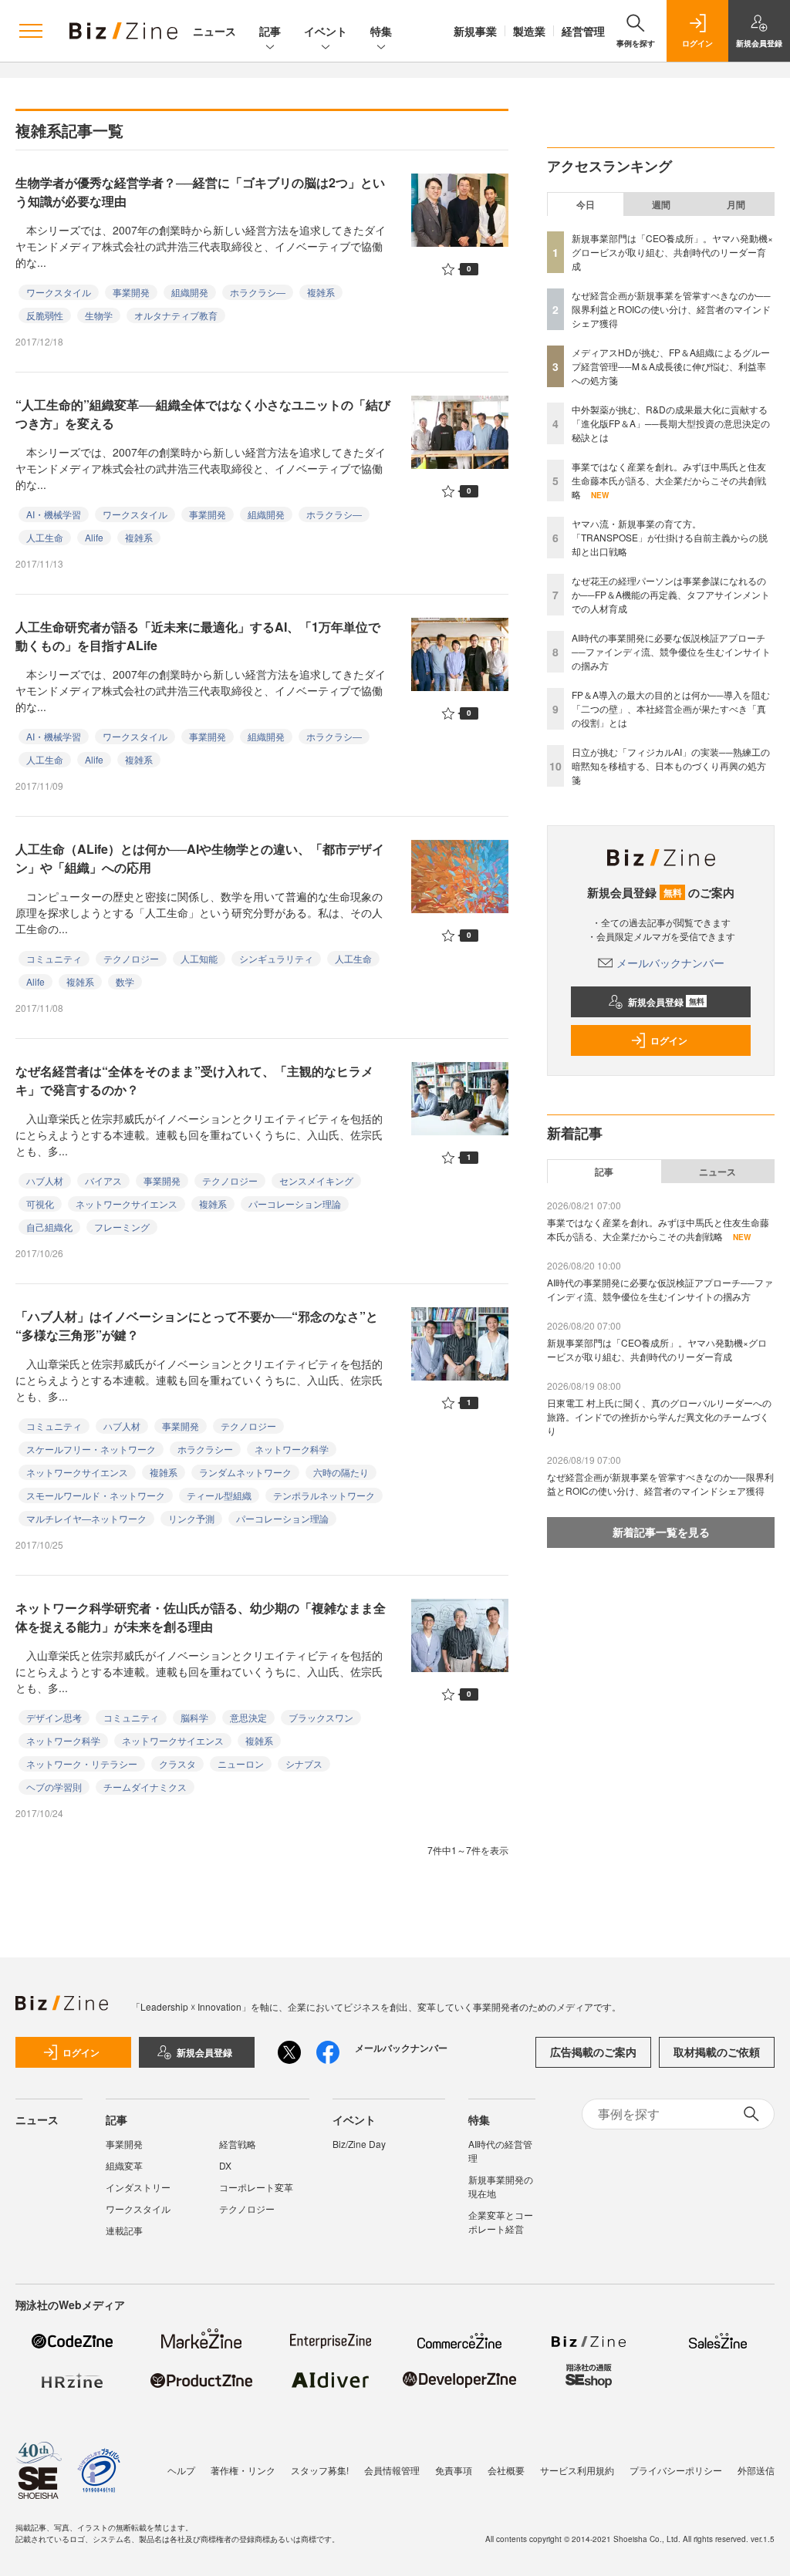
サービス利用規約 (577, 2470)
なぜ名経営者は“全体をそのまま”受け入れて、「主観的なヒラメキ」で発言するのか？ (194, 1080)
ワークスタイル (59, 292)
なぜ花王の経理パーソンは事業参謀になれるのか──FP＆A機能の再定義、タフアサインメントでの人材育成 (671, 594)
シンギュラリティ (276, 958)
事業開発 (131, 292)
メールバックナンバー (670, 963)
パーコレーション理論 (295, 1204)
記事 (270, 31)
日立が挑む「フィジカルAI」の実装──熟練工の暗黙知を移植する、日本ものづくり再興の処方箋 (671, 765)
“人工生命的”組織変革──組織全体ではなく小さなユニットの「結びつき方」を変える (203, 414)
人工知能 (199, 958)
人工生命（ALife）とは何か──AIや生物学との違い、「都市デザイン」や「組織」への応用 (200, 858)
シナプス (304, 1763)
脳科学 (194, 1717)
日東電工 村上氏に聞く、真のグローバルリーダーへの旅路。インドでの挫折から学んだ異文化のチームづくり (659, 1416)
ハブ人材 (45, 1180)
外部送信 (756, 2470)
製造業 (529, 31)
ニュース (214, 31)
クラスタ (177, 1763)
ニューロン (241, 1763)
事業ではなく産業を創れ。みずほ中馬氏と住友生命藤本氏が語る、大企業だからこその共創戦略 (669, 480)
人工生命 (45, 537)
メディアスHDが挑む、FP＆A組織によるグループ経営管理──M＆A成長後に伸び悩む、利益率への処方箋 (671, 366)
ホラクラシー (205, 1449)
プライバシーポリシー (676, 2470)
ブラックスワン (321, 1717)
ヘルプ (181, 2470)
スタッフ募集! (320, 2470)
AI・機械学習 (54, 514)
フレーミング (122, 1227)
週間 (661, 204)
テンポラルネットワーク (324, 1495)
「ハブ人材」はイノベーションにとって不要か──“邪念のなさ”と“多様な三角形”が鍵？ (197, 1325)
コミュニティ (54, 958)
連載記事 (124, 2230)
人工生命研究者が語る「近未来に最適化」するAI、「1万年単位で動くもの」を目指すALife (198, 636)
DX (225, 2165)
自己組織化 (49, 1227)
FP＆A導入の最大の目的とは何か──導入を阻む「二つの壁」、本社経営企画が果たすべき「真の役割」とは (671, 708)
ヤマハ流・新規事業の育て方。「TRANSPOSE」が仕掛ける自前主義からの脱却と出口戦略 (670, 537)
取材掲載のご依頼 (717, 2052)
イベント (326, 31)
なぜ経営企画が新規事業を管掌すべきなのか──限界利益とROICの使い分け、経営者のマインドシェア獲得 (671, 309)
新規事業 (475, 31)
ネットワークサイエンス (127, 1204)
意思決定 (248, 1717)
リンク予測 (191, 1518)
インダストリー (138, 2187)
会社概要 (506, 2470)
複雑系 (321, 292)
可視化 (40, 1204)
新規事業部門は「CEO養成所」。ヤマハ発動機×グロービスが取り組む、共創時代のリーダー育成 (672, 252)
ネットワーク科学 (292, 1449)
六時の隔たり (341, 1472)
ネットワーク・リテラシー (82, 1763)
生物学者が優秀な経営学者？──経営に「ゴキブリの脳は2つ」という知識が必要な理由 (200, 192)
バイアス (103, 1180)
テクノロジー (131, 958)
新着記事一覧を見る (661, 1532)
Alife (94, 537)
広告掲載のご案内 (593, 2052)
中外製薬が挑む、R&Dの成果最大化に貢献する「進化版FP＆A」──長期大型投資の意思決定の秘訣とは (671, 423)
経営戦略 (238, 2144)
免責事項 (454, 2470)
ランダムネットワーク (245, 1472)
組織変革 (124, 2165)
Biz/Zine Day (359, 2144)
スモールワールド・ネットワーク (96, 1495)
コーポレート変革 (256, 2187)
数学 (125, 981)
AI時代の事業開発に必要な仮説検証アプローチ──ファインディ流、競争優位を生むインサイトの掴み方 (671, 651)
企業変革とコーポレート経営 (501, 2222)
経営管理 (583, 31)
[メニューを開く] (31, 31)
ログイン (669, 1040)
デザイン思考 (54, 1717)
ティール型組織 (219, 1495)
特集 (381, 31)
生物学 (99, 315)
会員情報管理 (392, 2470)
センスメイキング (316, 1180)
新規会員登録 (666, 1002)
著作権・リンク (243, 2470)
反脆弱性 (45, 315)
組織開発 (190, 292)
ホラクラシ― (258, 292)
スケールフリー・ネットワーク (91, 1449)
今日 (586, 204)
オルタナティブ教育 (176, 315)
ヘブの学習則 (54, 1787)
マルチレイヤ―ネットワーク (86, 1518)
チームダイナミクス (145, 1787)
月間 (736, 204)
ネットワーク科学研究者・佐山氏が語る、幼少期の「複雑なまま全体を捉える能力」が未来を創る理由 (201, 1617)
